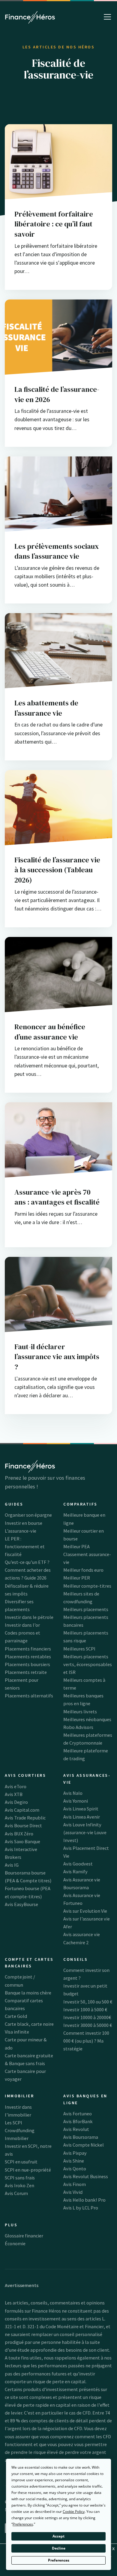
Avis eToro (16, 1786)
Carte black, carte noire (29, 2024)
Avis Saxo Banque (22, 1841)
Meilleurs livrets (80, 1712)
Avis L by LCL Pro (81, 2208)
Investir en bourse (24, 1523)
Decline (59, 2548)
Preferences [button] (23, 2524)
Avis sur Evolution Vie (85, 1911)
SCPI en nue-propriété (28, 2170)
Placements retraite (26, 1672)
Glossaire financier (24, 2236)
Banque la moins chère (28, 1993)
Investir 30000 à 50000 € (88, 2025)
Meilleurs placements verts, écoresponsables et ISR (88, 1664)
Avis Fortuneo (78, 2114)
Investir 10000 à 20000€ (87, 2017)
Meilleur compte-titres (87, 1586)
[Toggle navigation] (107, 17)
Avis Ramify (75, 1871)
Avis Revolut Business (86, 2176)
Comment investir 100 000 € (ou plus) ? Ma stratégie (86, 2041)
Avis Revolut (76, 2129)
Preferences (59, 2560)
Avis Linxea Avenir (82, 1817)
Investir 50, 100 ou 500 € (88, 2002)
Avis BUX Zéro (19, 1834)
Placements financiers (28, 1649)
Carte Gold (16, 2016)
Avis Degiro (16, 1802)
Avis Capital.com (22, 1810)
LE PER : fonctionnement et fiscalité (25, 1546)
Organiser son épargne (28, 1515)
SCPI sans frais (20, 2178)
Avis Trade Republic (25, 1818)
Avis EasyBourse (21, 1904)
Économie (15, 2243)
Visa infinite (17, 2032)
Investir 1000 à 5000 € (85, 2010)
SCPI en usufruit (21, 2162)
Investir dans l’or (22, 1625)
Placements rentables (28, 1656)
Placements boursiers (27, 1664)
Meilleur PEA (76, 1546)
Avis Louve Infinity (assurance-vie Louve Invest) (85, 1832)
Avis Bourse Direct (23, 1825)
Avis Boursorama (81, 2137)
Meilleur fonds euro (83, 1570)
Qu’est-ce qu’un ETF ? (27, 1562)
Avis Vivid (73, 2192)
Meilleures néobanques (87, 1719)
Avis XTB (14, 1794)
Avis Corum (16, 2193)
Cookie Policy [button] (74, 2512)
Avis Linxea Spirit (81, 1809)
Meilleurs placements (86, 1609)
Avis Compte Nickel (84, 2145)
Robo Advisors (78, 1727)
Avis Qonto (75, 2169)
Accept (58, 2536)
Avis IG (12, 1865)
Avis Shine (74, 2161)
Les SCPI (13, 2123)
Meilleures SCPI (79, 1649)
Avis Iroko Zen (19, 2185)
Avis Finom (75, 2184)
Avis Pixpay (75, 2153)
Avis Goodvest (78, 1864)
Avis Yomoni (76, 1801)
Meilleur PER (77, 1578)
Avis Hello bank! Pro (84, 2200)
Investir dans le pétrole (29, 1617)
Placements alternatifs (29, 1696)
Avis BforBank (78, 2121)
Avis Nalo (73, 1793)
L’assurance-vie (21, 1531)
